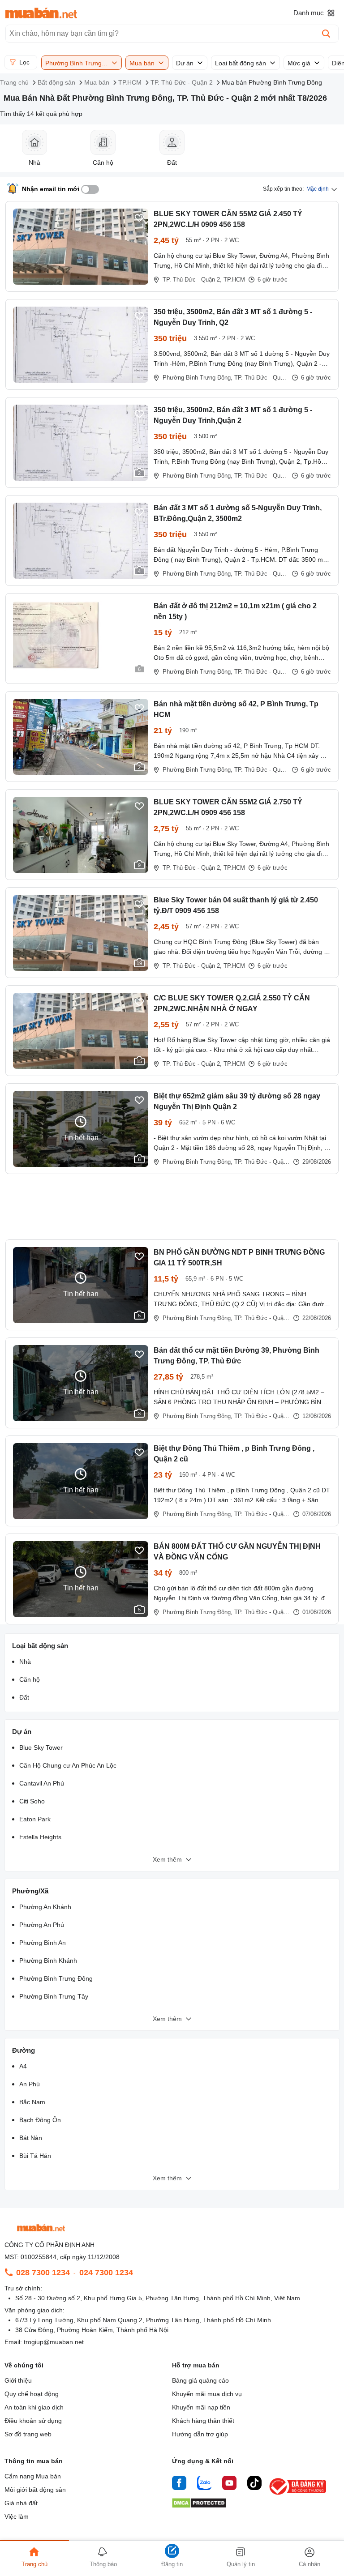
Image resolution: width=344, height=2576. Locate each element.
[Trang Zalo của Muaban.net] (204, 2484)
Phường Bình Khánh (48, 1961)
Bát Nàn (31, 2138)
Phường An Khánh (45, 1907)
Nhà (25, 1662)
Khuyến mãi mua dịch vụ (207, 2394)
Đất (24, 1697)
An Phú (30, 2084)
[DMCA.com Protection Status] (199, 2506)
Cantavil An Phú (42, 1783)
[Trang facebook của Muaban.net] (179, 2484)
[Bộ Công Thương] (298, 2495)
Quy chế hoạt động (32, 2394)
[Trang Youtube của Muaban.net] (229, 2484)
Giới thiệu (18, 2380)
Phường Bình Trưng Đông (56, 1978)
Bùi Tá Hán (35, 2156)
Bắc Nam (32, 2102)
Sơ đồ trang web (28, 2434)
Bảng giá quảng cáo (200, 2380)
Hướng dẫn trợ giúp (200, 2434)
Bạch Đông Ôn (40, 2120)
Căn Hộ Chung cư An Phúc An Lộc (68, 1765)
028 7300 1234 (43, 2273)
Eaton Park (35, 1819)
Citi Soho (32, 1801)
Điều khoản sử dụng (33, 2421)
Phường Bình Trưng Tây (54, 1996)
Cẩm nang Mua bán (33, 2476)
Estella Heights (40, 1837)
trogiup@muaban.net (54, 2342)
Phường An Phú (42, 1925)
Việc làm (17, 2516)
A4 (23, 2066)
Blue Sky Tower (41, 1747)
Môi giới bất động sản (35, 2490)
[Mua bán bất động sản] (41, 13)
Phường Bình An (43, 1943)
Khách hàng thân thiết (203, 2421)
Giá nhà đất (21, 2503)
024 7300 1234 (106, 2273)
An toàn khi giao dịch (34, 2407)
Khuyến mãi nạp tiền (201, 2407)
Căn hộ (30, 1679)
